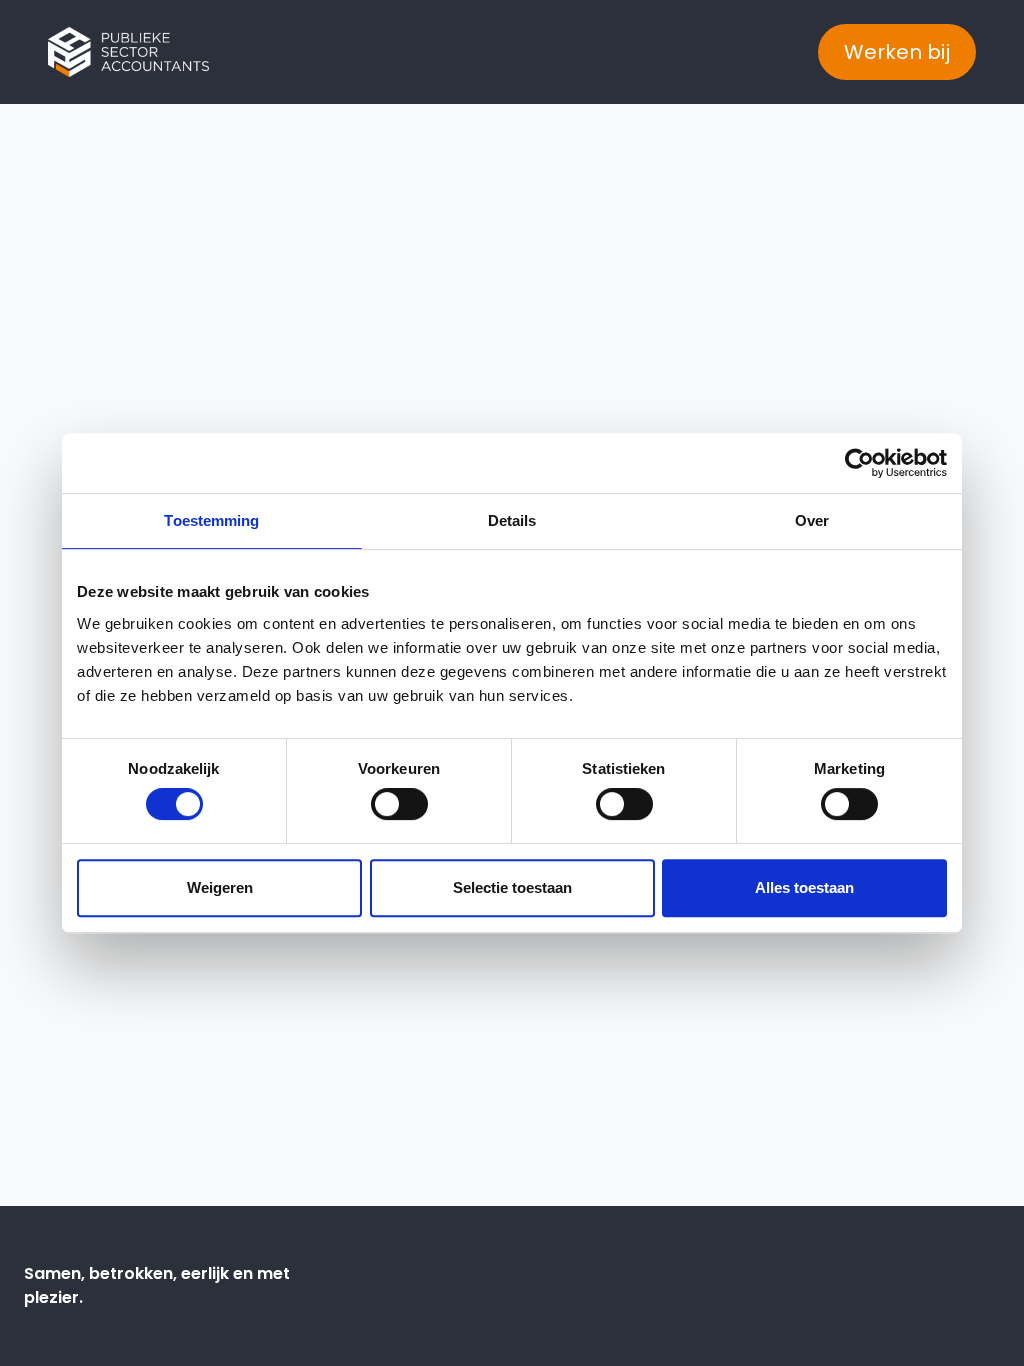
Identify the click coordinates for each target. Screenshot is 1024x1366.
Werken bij (897, 52)
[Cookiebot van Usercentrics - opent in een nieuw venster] (859, 463)
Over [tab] (812, 520)
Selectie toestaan (512, 887)
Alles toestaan (804, 887)
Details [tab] (512, 520)
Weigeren (220, 887)
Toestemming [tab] (211, 520)
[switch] (399, 804)
